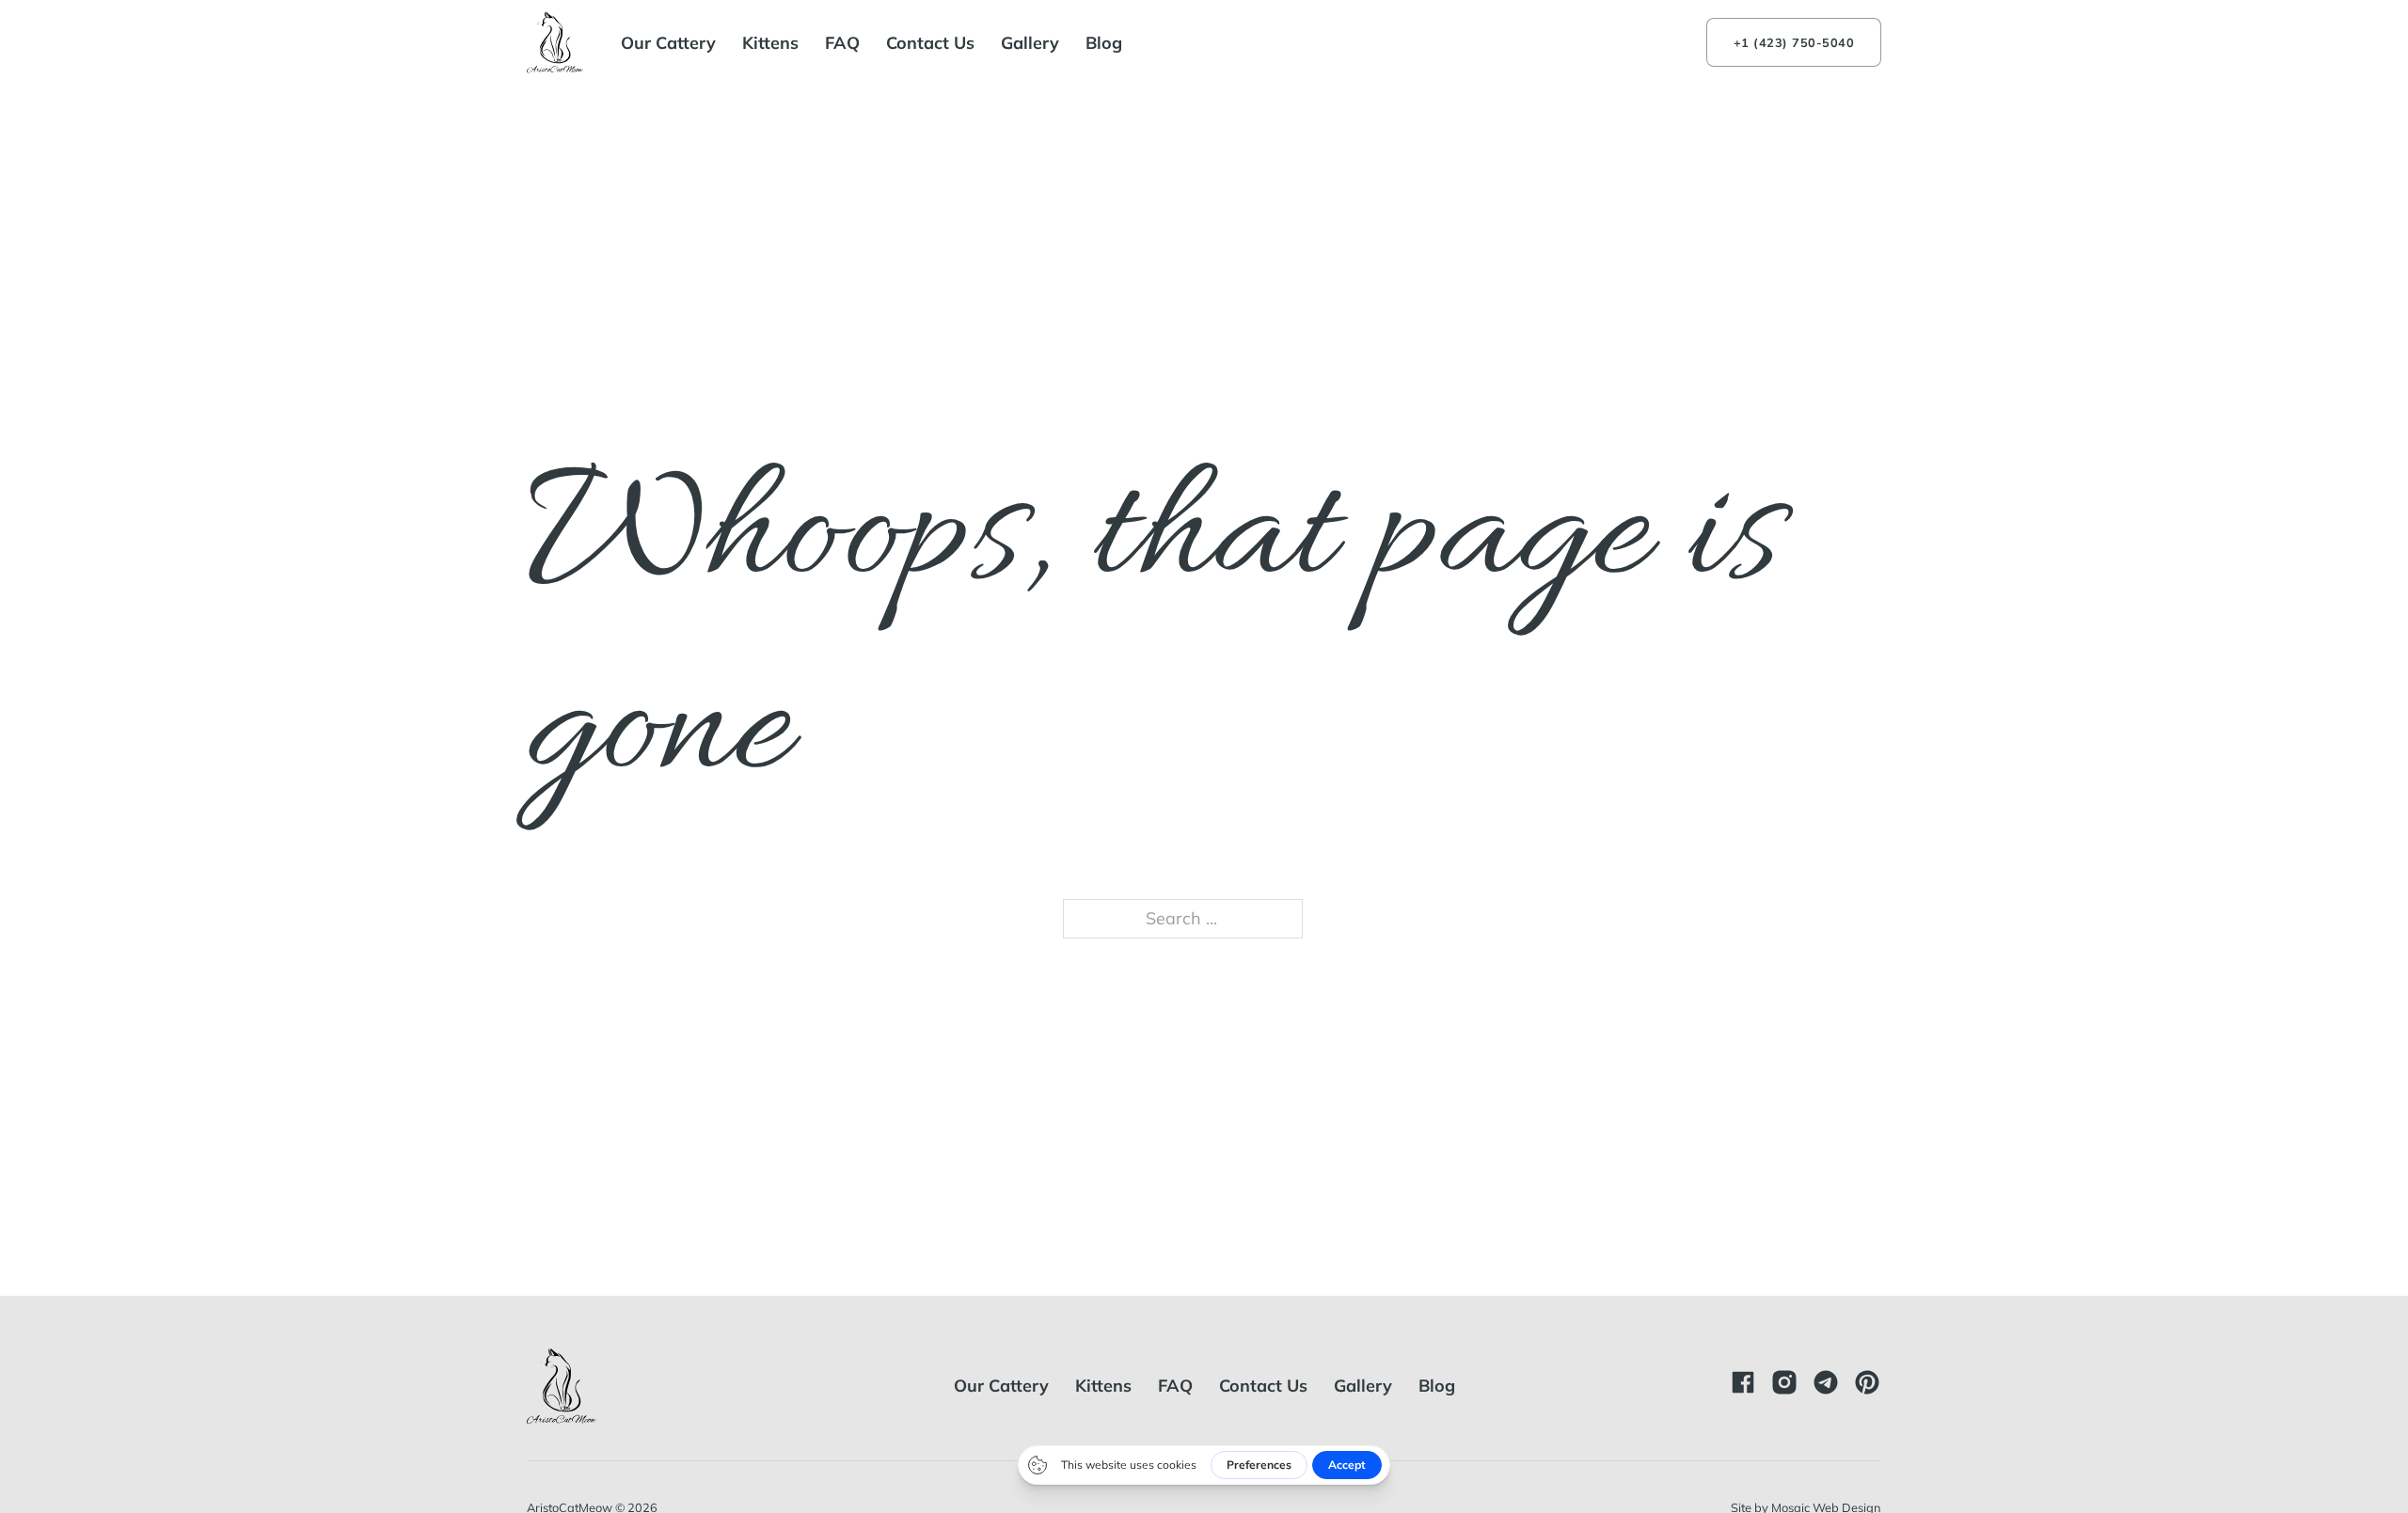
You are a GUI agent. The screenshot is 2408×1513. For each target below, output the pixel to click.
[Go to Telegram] (1826, 1386)
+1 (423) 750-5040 (1794, 42)
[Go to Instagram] (1784, 1386)
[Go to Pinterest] (1867, 1386)
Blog (1104, 43)
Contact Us (930, 43)
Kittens (770, 43)
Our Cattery (668, 43)
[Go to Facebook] (1743, 1386)
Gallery (1030, 43)
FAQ (842, 43)
